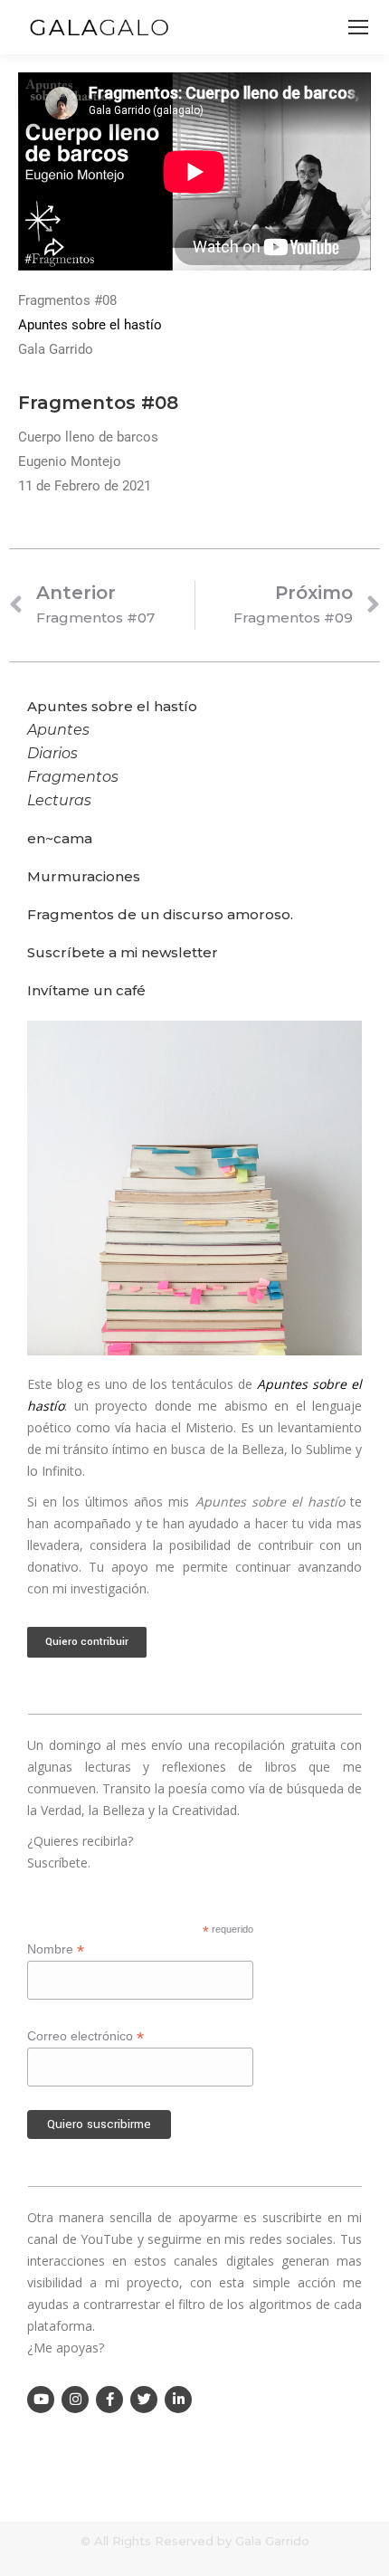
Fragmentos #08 (98, 403)
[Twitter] (144, 2400)
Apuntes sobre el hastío (90, 325)
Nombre (56, 1949)
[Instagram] (75, 2400)
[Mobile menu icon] (358, 27)
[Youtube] (41, 2400)
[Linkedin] (178, 2400)
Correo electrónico (85, 2036)
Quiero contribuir (87, 1642)
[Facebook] (109, 2400)
